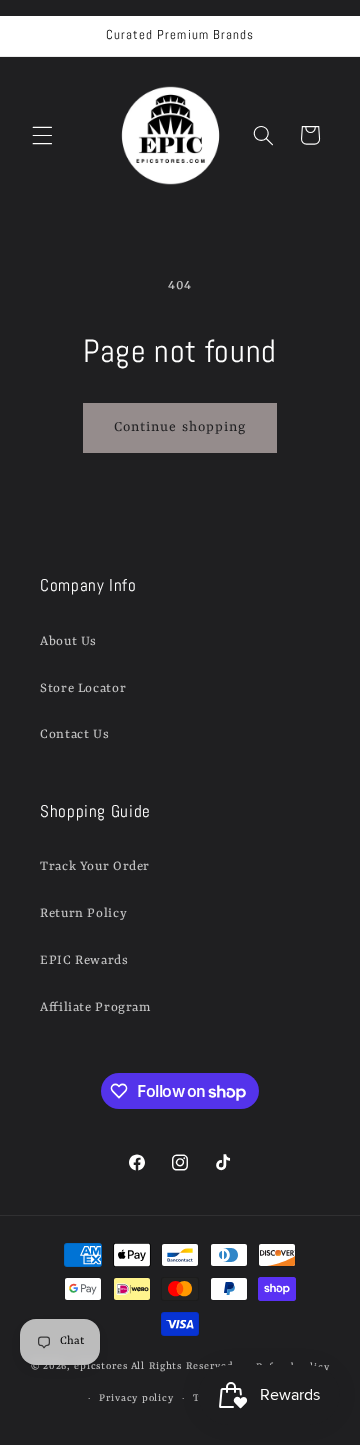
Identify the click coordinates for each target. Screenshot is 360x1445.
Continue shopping (180, 427)
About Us (68, 641)
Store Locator (83, 688)
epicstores (100, 1367)
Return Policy (83, 913)
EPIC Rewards (84, 960)
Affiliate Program (95, 1007)
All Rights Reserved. (184, 1367)
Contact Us (74, 734)
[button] (42, 135)
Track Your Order (95, 866)
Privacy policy (136, 1398)
